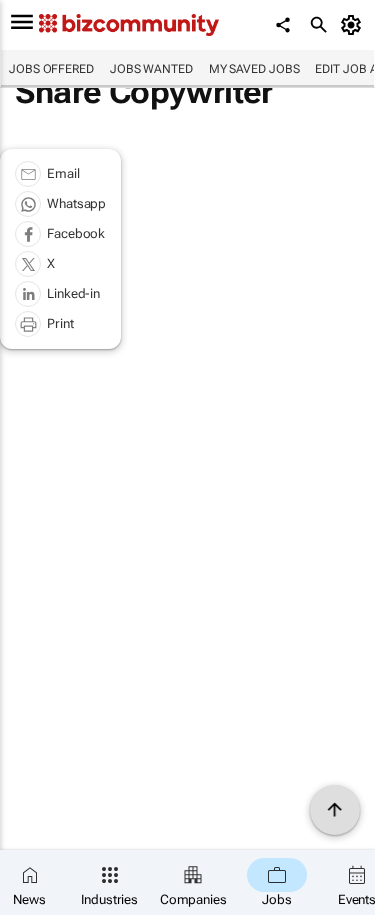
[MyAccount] (354, 25)
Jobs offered (51, 69)
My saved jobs (254, 69)
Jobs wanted (151, 69)
